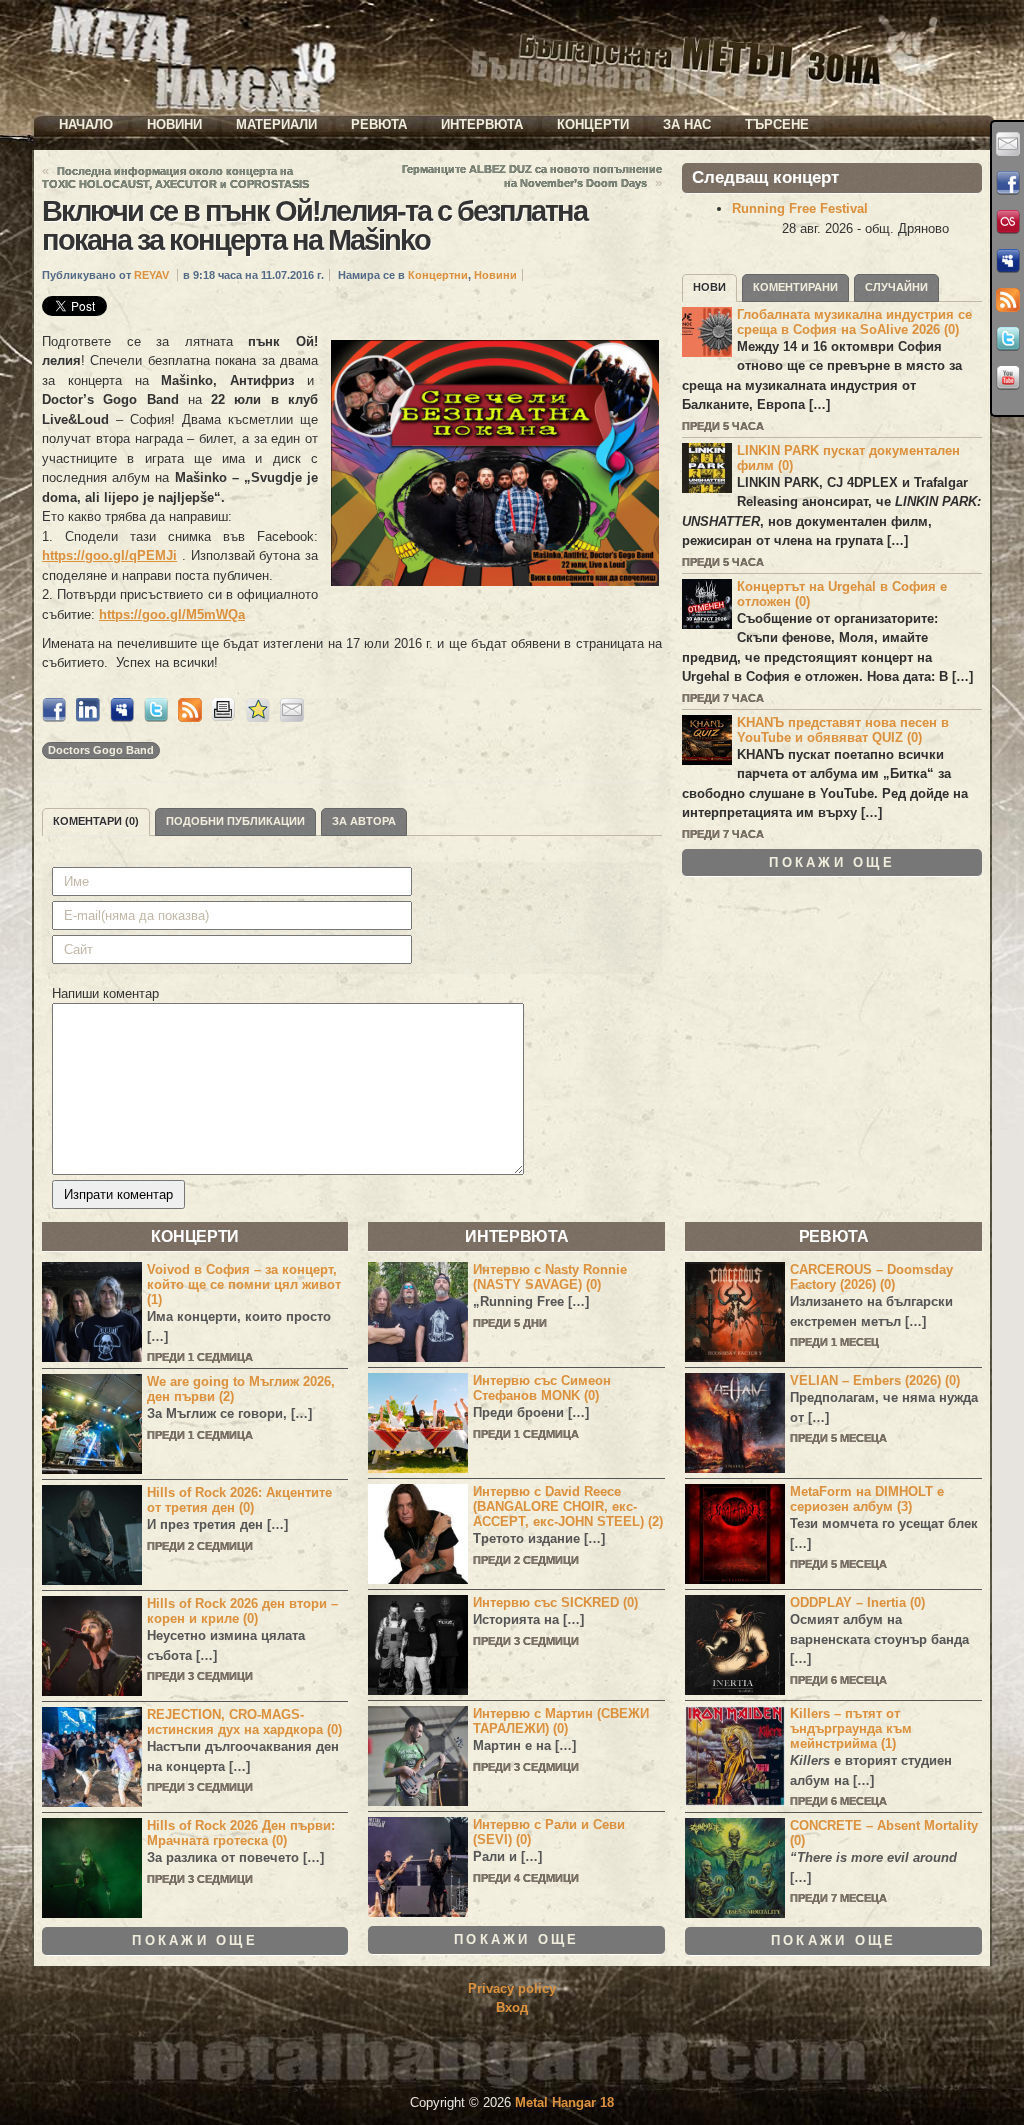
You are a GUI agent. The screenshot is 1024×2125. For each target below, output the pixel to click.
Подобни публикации (235, 821)
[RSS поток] (1008, 300)
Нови (709, 287)
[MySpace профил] (1008, 261)
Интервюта (482, 124)
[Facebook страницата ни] (1008, 183)
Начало (86, 124)
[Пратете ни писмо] (1008, 144)
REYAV (151, 275)
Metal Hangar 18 (564, 2102)
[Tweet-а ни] (1008, 339)
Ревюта (379, 124)
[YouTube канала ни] (1008, 378)
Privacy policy (512, 1988)
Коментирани (795, 287)
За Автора (364, 821)
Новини (174, 124)
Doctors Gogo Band (101, 750)
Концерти (593, 124)
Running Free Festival (800, 208)
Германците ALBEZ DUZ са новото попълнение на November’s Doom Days (532, 176)
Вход (512, 2007)
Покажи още (832, 862)
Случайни (896, 287)
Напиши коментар (105, 993)
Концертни (438, 275)
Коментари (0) (96, 821)
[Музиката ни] (1008, 222)
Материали (276, 124)
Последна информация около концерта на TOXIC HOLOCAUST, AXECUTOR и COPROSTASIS (175, 177)
